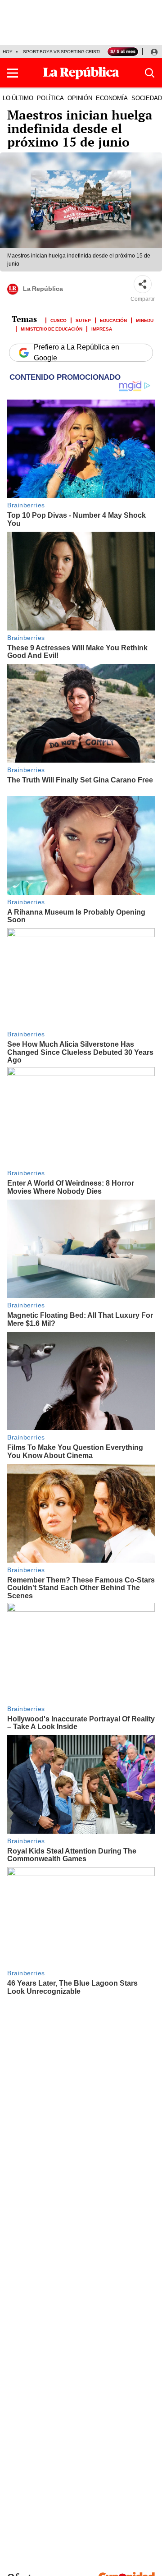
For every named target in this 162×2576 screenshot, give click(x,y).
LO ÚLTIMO (18, 98)
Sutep (83, 320)
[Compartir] (143, 284)
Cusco (58, 320)
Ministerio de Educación (52, 328)
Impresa (102, 328)
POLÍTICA (50, 98)
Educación (113, 320)
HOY (8, 52)
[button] (12, 73)
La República (43, 289)
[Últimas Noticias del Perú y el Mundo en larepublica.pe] (81, 73)
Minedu (145, 320)
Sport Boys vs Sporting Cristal (64, 52)
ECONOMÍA (112, 98)
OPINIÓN (80, 98)
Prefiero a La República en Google (76, 353)
